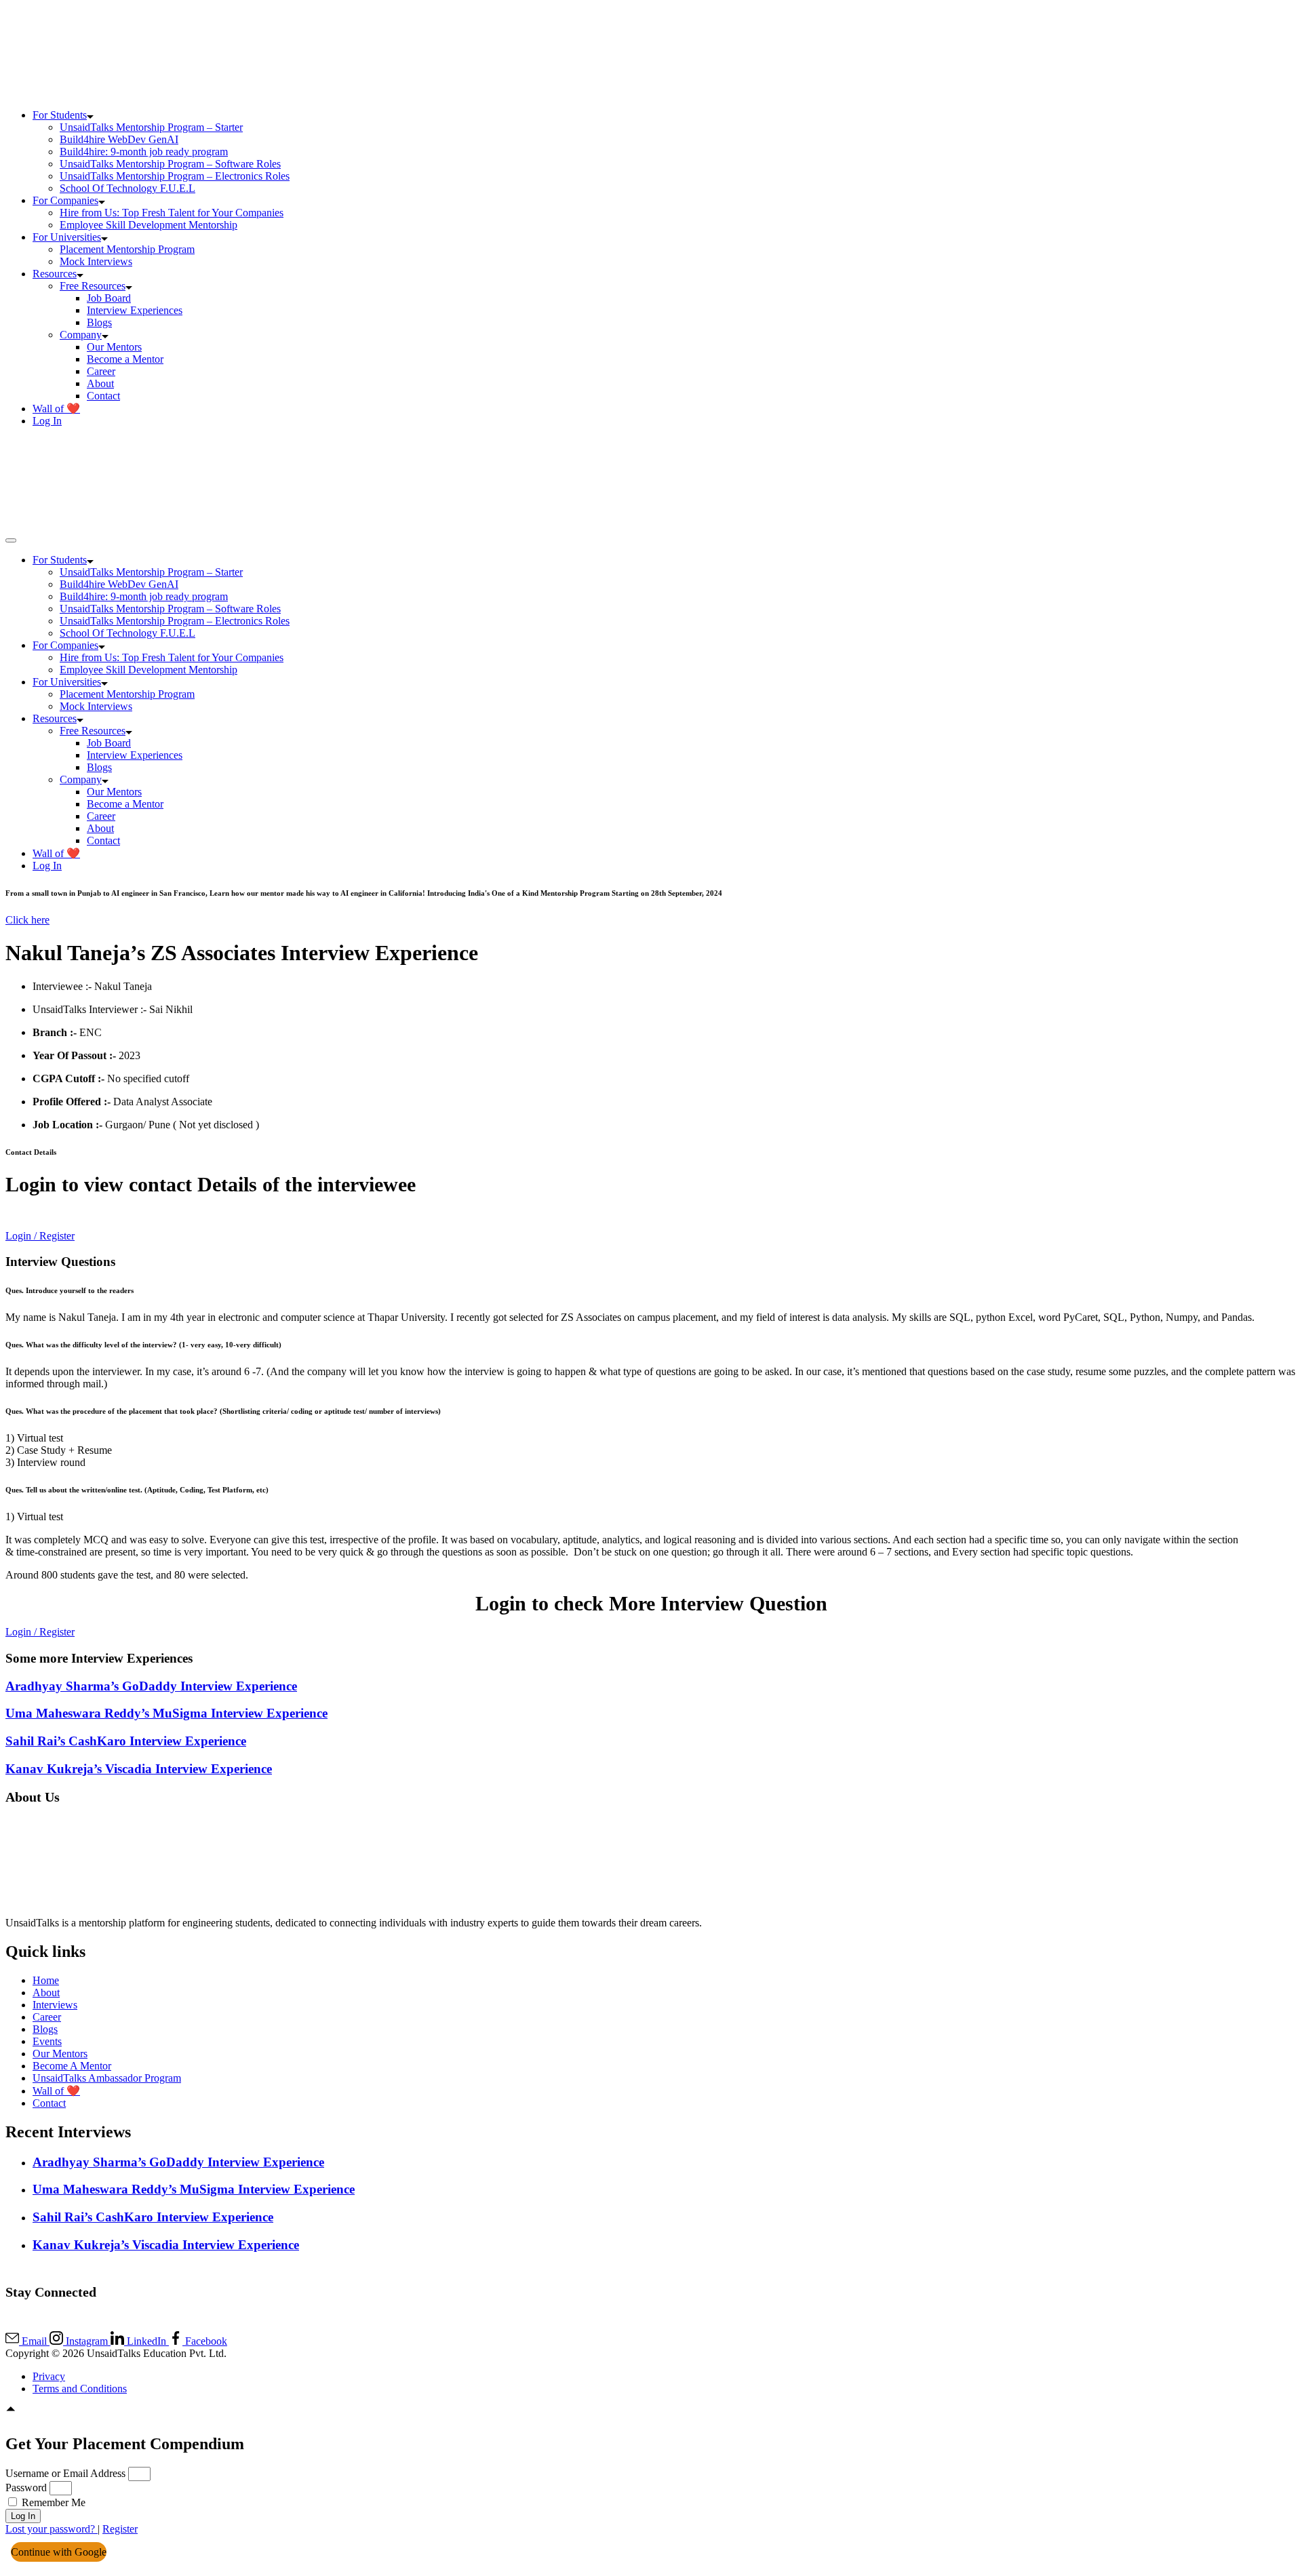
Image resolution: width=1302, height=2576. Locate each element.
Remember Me (52, 2502)
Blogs (99, 322)
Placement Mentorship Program (127, 249)
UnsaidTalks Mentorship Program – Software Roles (170, 164)
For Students (60, 115)
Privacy (49, 2376)
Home (46, 1980)
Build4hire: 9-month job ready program (144, 152)
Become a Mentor (125, 359)
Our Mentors (114, 347)
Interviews (55, 2005)
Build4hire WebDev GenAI (119, 139)
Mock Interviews (96, 261)
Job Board (109, 298)
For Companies (65, 200)
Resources (55, 274)
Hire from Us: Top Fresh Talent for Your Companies (172, 213)
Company (81, 335)
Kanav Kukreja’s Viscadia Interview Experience (139, 1769)
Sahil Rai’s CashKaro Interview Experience (126, 1741)
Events (47, 2041)
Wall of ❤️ (56, 409)
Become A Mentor (72, 2066)
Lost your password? (52, 2529)
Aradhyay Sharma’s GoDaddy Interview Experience (151, 1686)
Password (26, 2488)
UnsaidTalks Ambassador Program (107, 2078)
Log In (47, 421)
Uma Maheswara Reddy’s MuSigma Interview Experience (166, 1713)
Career (101, 371)
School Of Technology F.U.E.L (127, 188)
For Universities (67, 237)
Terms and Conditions (80, 2389)
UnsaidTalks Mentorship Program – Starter (151, 127)
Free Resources (93, 286)
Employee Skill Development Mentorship (149, 225)
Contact (103, 396)
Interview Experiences (135, 310)
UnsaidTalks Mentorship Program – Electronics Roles (175, 176)
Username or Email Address (65, 2473)
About (100, 383)
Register (120, 2529)
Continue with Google (59, 2552)
